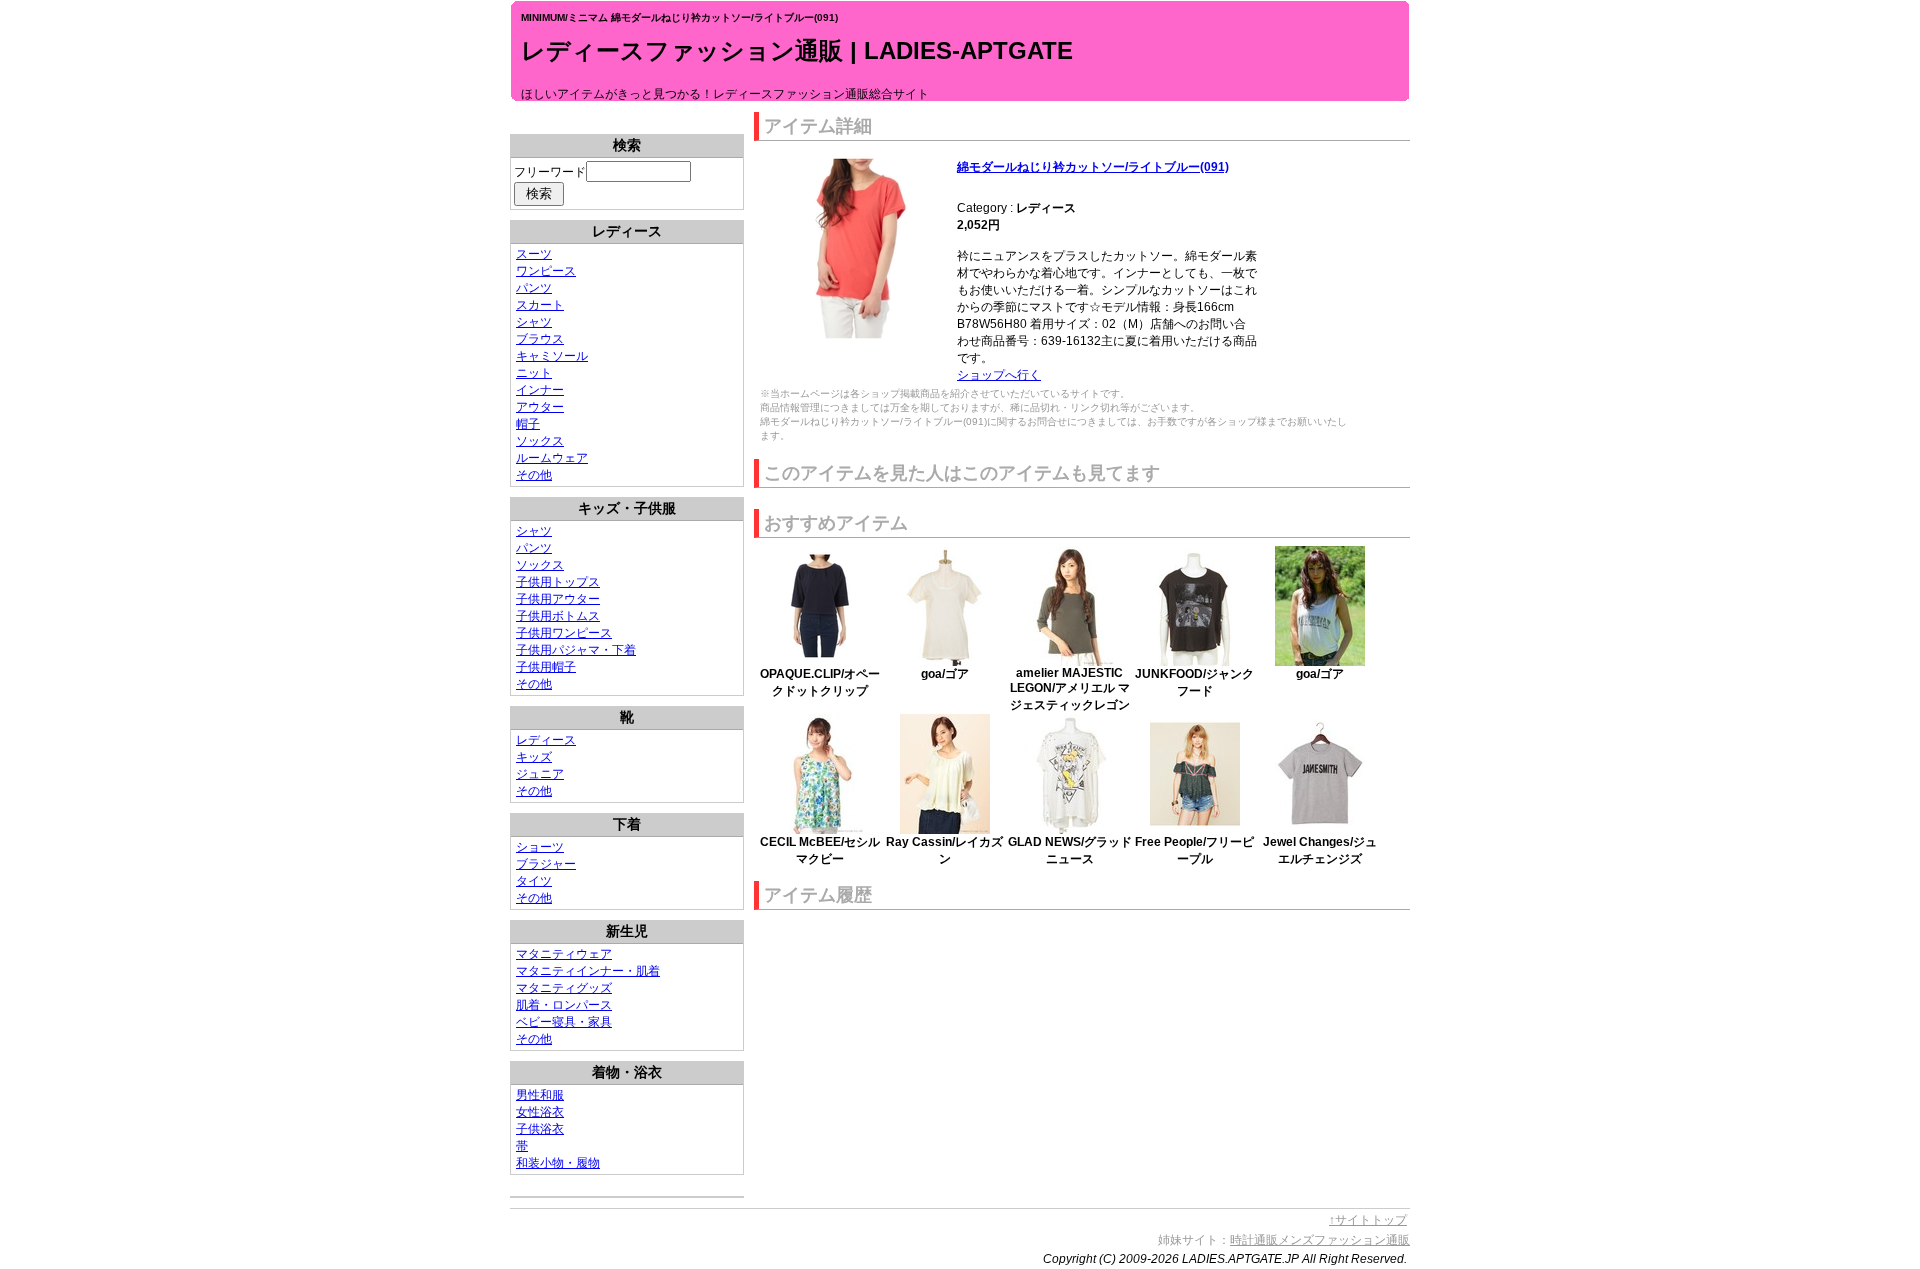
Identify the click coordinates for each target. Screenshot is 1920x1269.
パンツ (534, 288)
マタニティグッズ (564, 988)
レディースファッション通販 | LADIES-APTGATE (797, 50)
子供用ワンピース (564, 633)
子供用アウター (558, 599)
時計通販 (1254, 1240)
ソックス (540, 441)
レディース (546, 740)
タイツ (534, 881)
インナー (540, 390)
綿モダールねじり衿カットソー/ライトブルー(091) (1093, 167)
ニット (534, 373)
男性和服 (540, 1095)
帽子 (528, 424)
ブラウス (540, 339)
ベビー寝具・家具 (564, 1022)
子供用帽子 (546, 667)
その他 (534, 475)
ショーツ (540, 847)
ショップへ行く (999, 375)
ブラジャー (546, 864)
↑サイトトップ (1368, 1220)
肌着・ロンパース (564, 1005)
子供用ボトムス (558, 616)
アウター (540, 407)
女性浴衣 (540, 1112)
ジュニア (540, 774)
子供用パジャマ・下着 (576, 650)
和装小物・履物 (558, 1163)
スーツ (534, 254)
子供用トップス (558, 582)
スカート (540, 305)
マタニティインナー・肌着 (588, 971)
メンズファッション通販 (1344, 1240)
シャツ (534, 322)
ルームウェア (552, 458)
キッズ (534, 757)
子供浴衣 (540, 1129)
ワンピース (546, 271)
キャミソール (552, 356)
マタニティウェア (564, 954)
